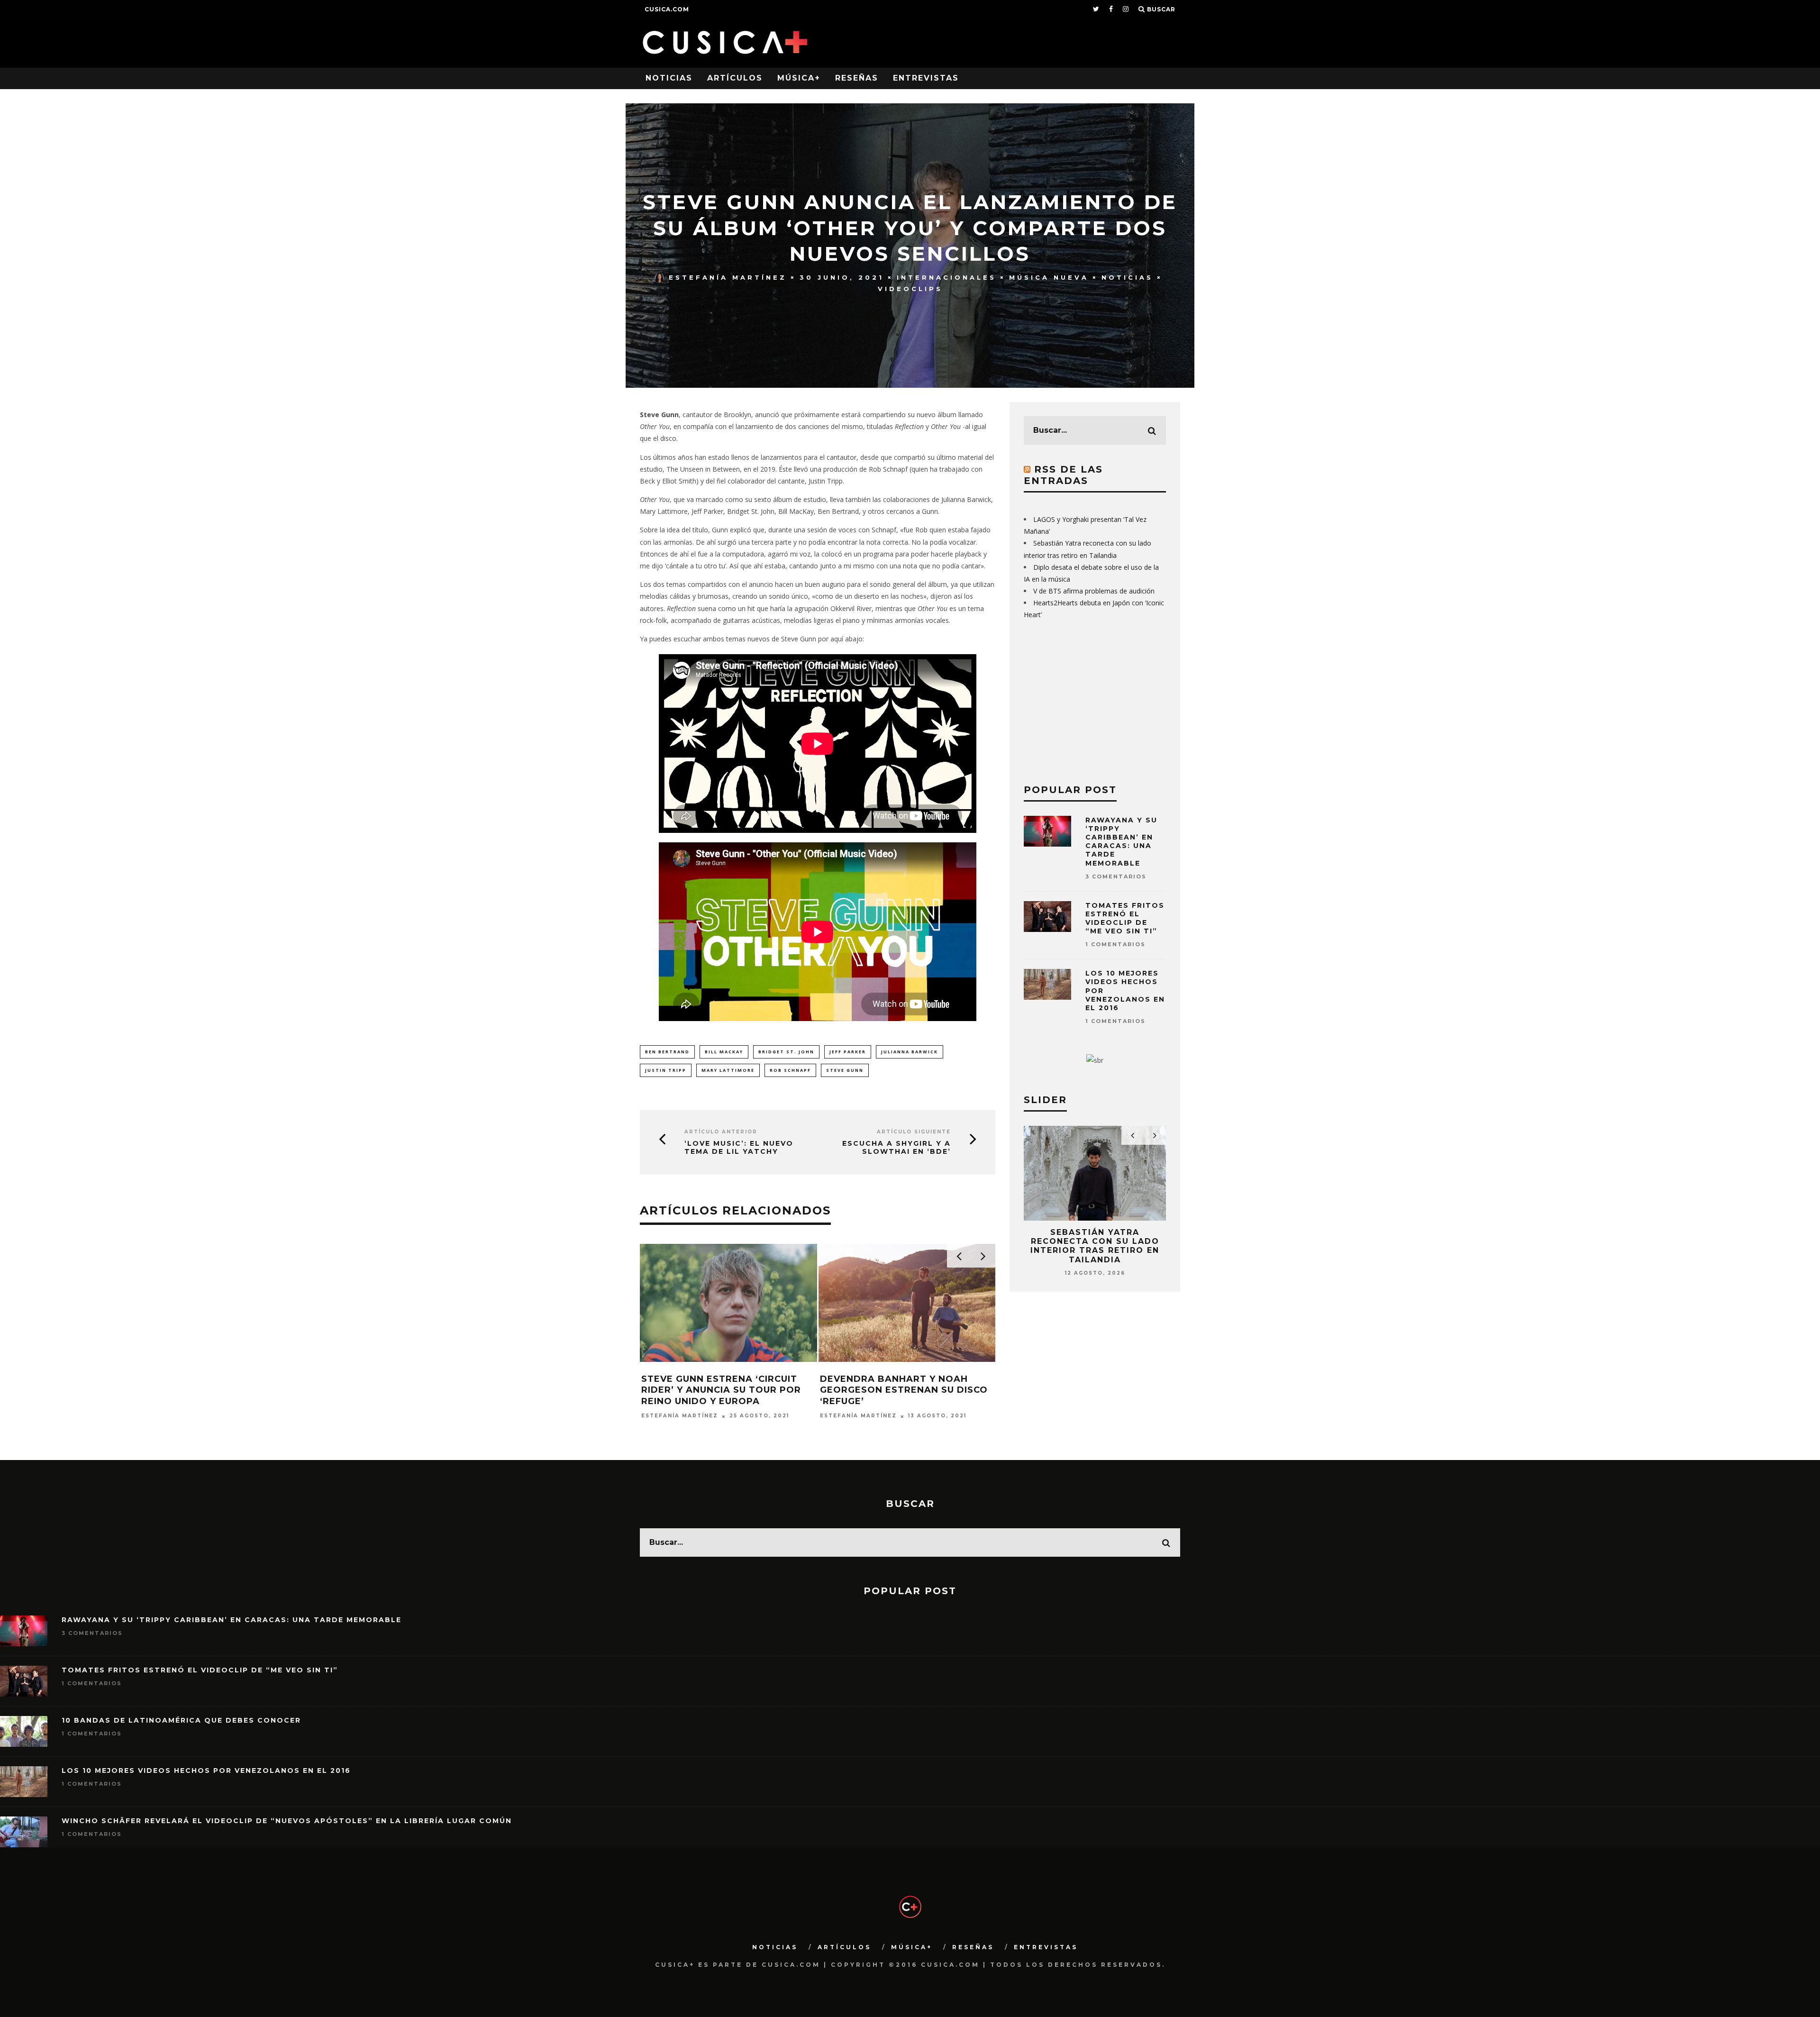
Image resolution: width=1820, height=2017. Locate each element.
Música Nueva (1049, 277)
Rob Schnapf (790, 1070)
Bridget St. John (786, 1052)
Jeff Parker (848, 1052)
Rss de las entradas (1063, 475)
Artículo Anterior (721, 1132)
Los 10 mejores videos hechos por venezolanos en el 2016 (206, 1771)
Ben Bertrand (667, 1052)
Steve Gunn (845, 1070)
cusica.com (667, 9)
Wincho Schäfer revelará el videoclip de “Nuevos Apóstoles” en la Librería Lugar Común (287, 1821)
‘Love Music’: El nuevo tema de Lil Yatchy (739, 1148)
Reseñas (857, 78)
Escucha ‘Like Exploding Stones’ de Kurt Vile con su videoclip (896, 1390)
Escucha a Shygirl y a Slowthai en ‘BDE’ (896, 1148)
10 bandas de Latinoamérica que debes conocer (181, 1720)
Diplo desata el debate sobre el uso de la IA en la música (1095, 1241)
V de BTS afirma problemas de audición (1094, 591)
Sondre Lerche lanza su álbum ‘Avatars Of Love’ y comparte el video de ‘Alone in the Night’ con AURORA (728, 1396)
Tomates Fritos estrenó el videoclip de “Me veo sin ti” (1125, 918)
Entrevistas (926, 78)
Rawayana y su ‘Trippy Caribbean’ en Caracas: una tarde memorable (1121, 842)
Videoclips (910, 289)
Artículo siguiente (914, 1132)
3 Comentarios (1116, 876)
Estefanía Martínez (728, 277)
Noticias (669, 78)
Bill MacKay (724, 1052)
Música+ (799, 78)
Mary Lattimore (728, 1070)
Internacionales (946, 277)
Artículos (735, 78)
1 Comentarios (1115, 944)
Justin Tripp (666, 1070)
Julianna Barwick (910, 1052)
